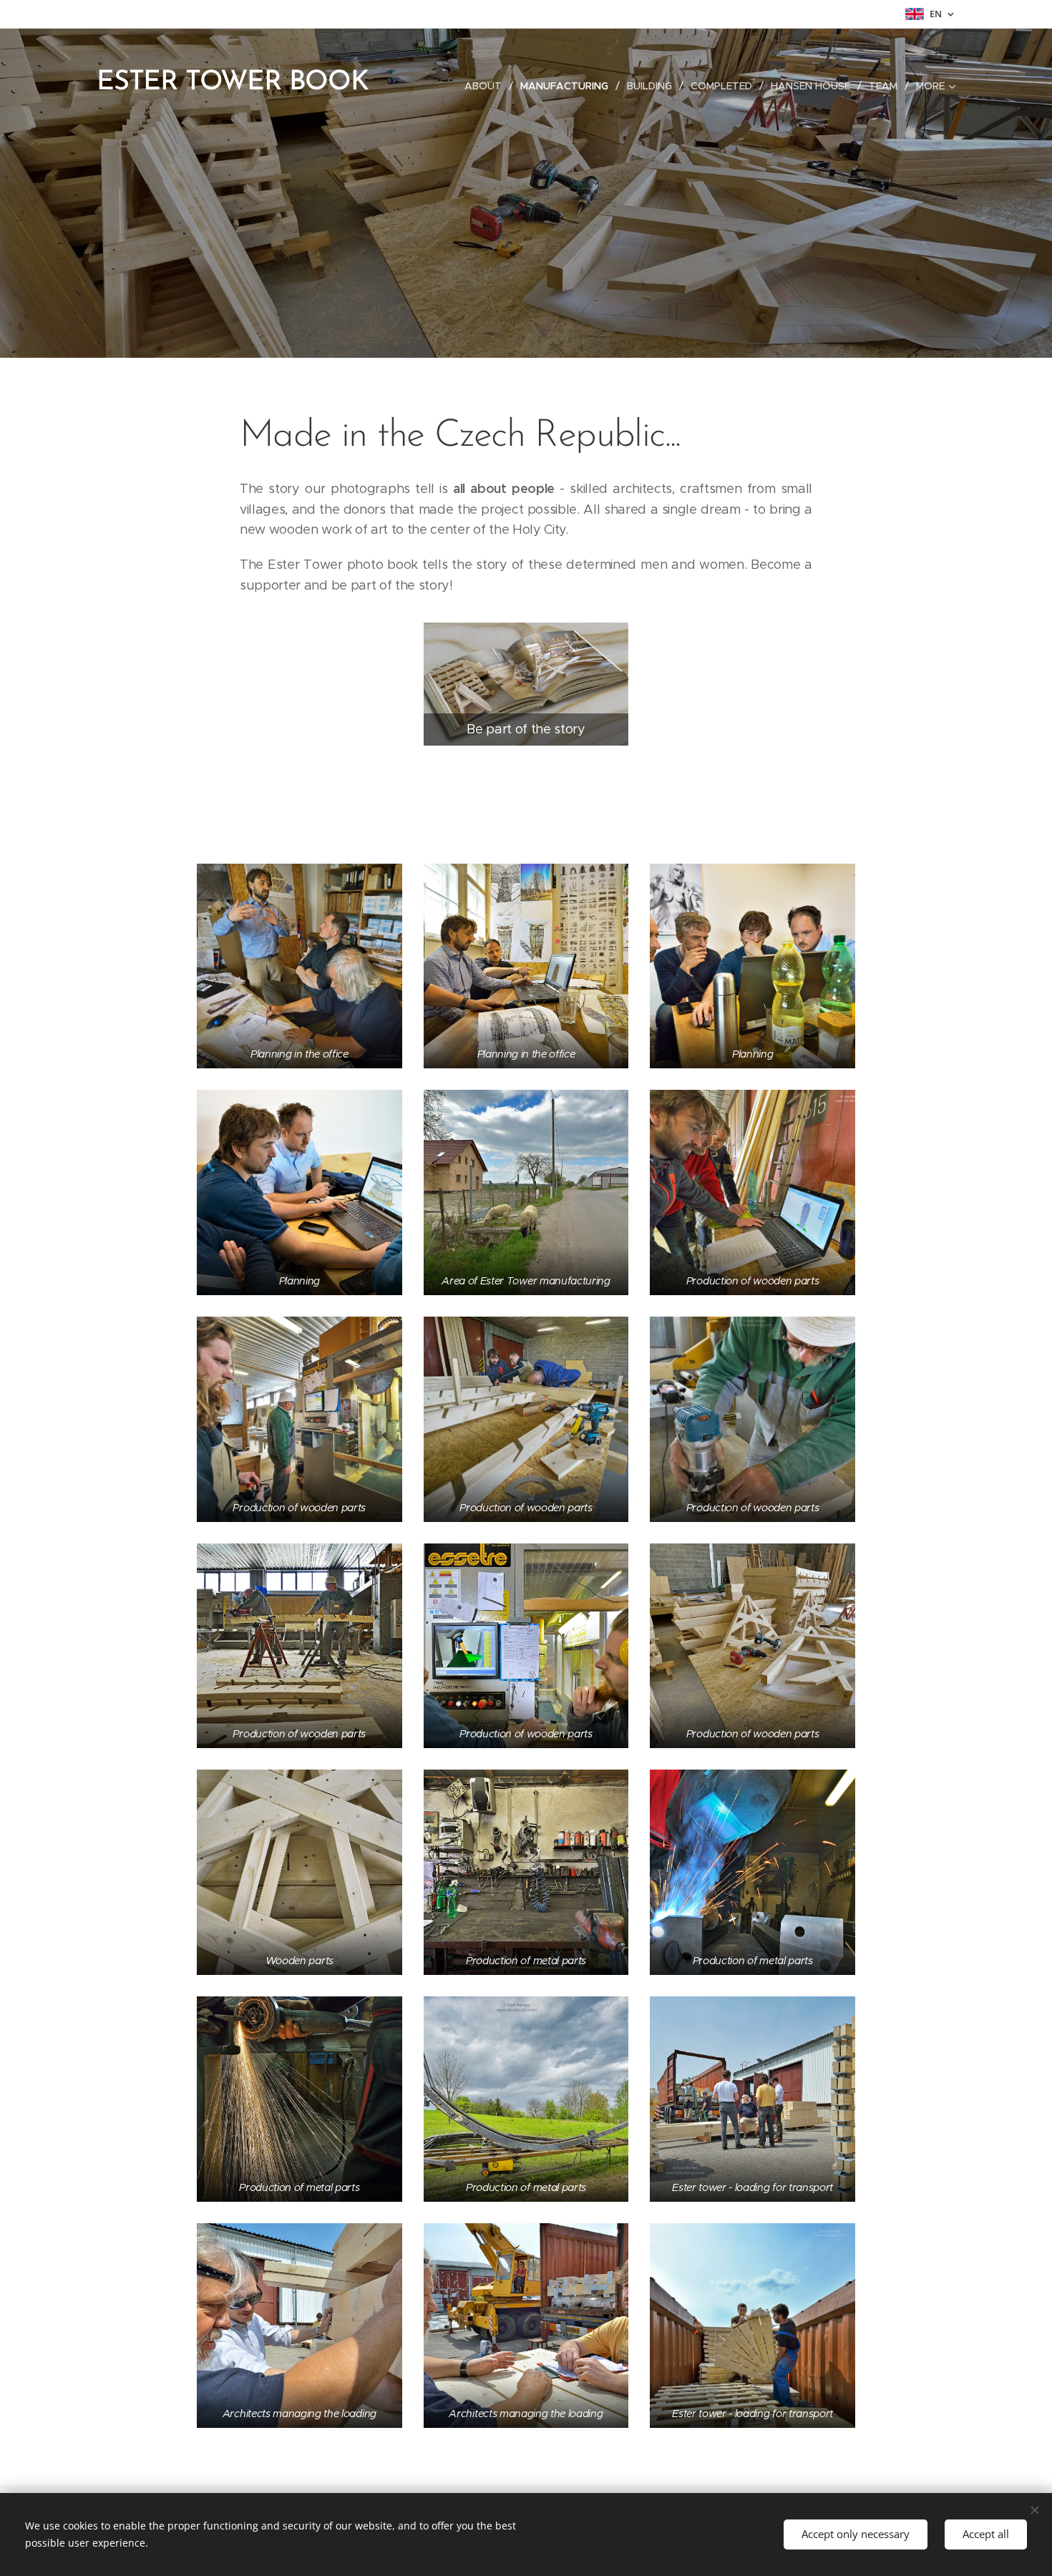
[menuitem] (487, 86)
